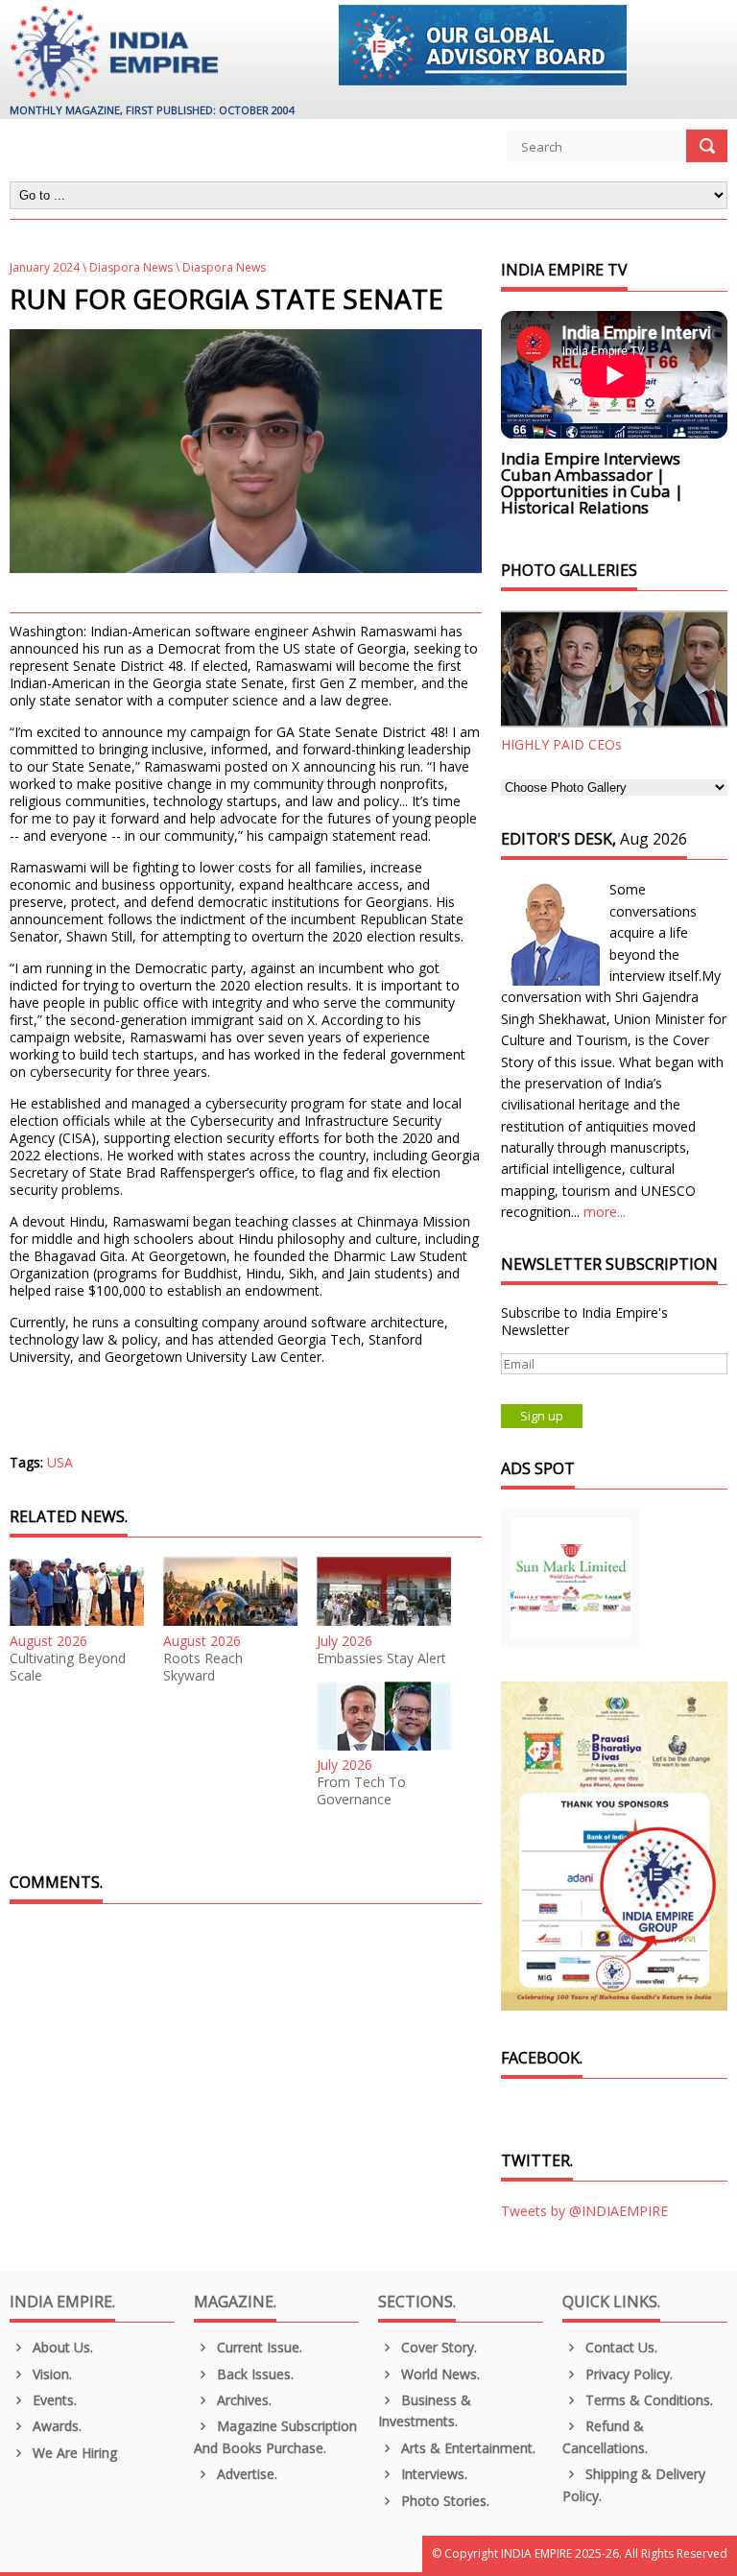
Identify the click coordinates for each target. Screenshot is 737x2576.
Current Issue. (258, 2347)
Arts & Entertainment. (466, 2448)
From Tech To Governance (361, 1791)
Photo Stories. (443, 2501)
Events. (53, 2400)
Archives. (242, 2400)
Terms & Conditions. (647, 2400)
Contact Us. (619, 2347)
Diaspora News (131, 267)
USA (60, 1462)
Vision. (50, 2374)
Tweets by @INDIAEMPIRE (584, 2211)
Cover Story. (437, 2347)
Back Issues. (253, 2374)
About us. (61, 2347)
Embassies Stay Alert (381, 1658)
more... (605, 1212)
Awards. (55, 2426)
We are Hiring (73, 2453)
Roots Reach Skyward (203, 1667)
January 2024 (45, 267)
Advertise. (245, 2474)
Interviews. (432, 2474)
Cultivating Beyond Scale (68, 1667)
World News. (439, 2374)
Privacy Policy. (627, 2374)
